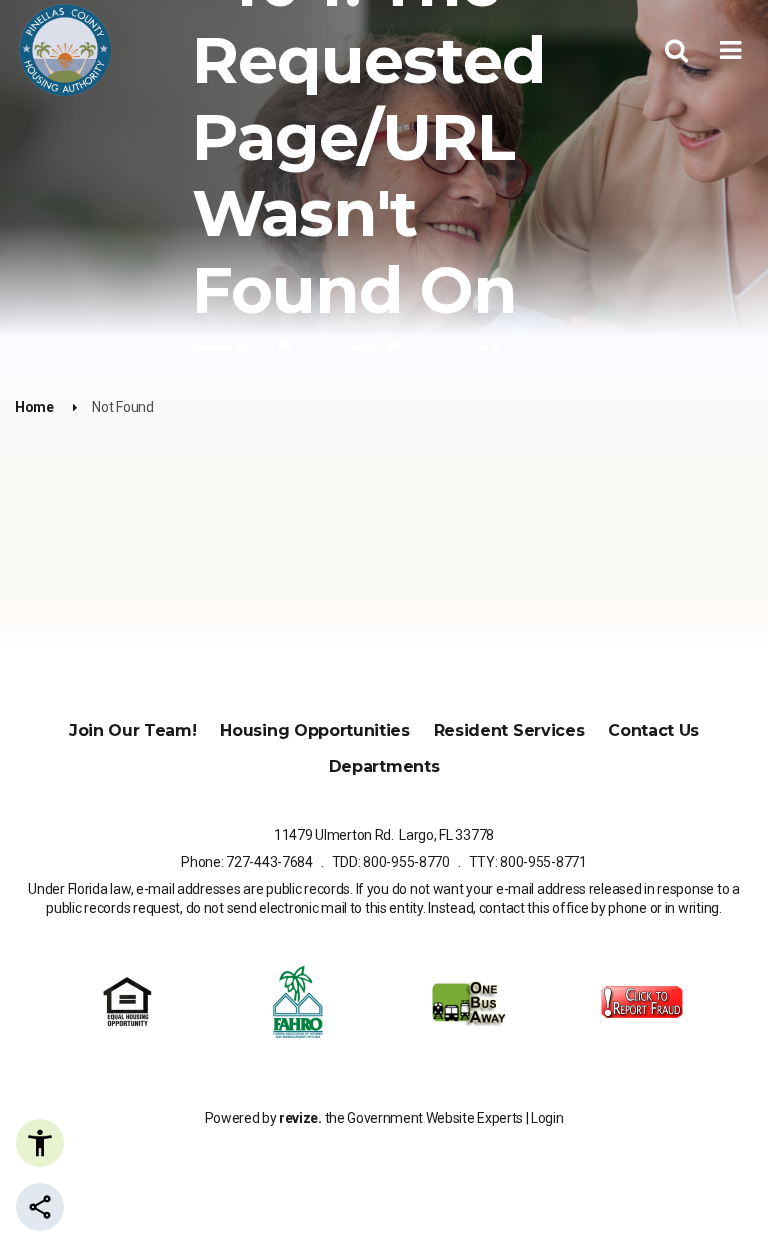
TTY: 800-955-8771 (528, 862)
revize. (300, 1118)
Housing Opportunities (314, 730)
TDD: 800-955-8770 (391, 862)
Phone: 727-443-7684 (247, 862)
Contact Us (653, 730)
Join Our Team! (133, 730)
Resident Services (509, 730)
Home (34, 407)
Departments (384, 766)
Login (547, 1118)
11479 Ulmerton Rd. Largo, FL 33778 (384, 835)
